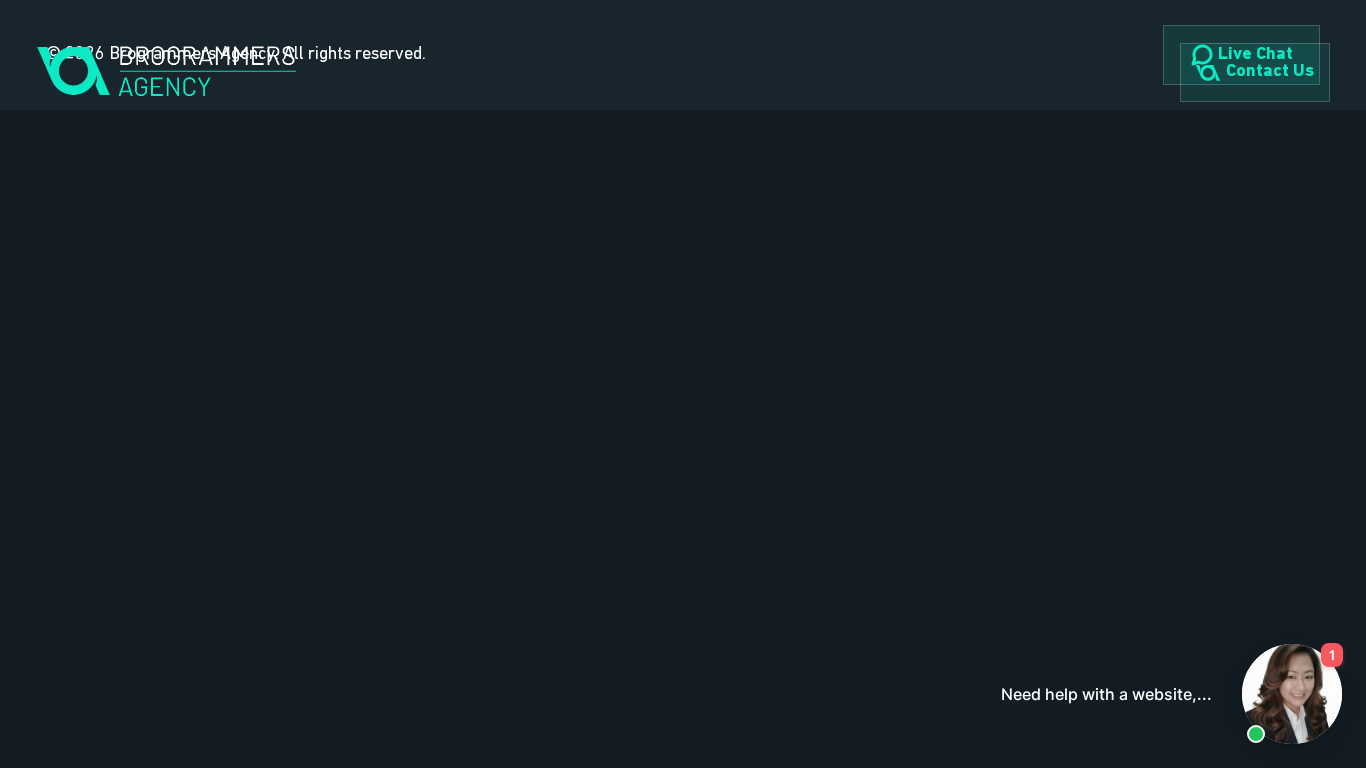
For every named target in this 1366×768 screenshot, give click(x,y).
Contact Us (1270, 72)
